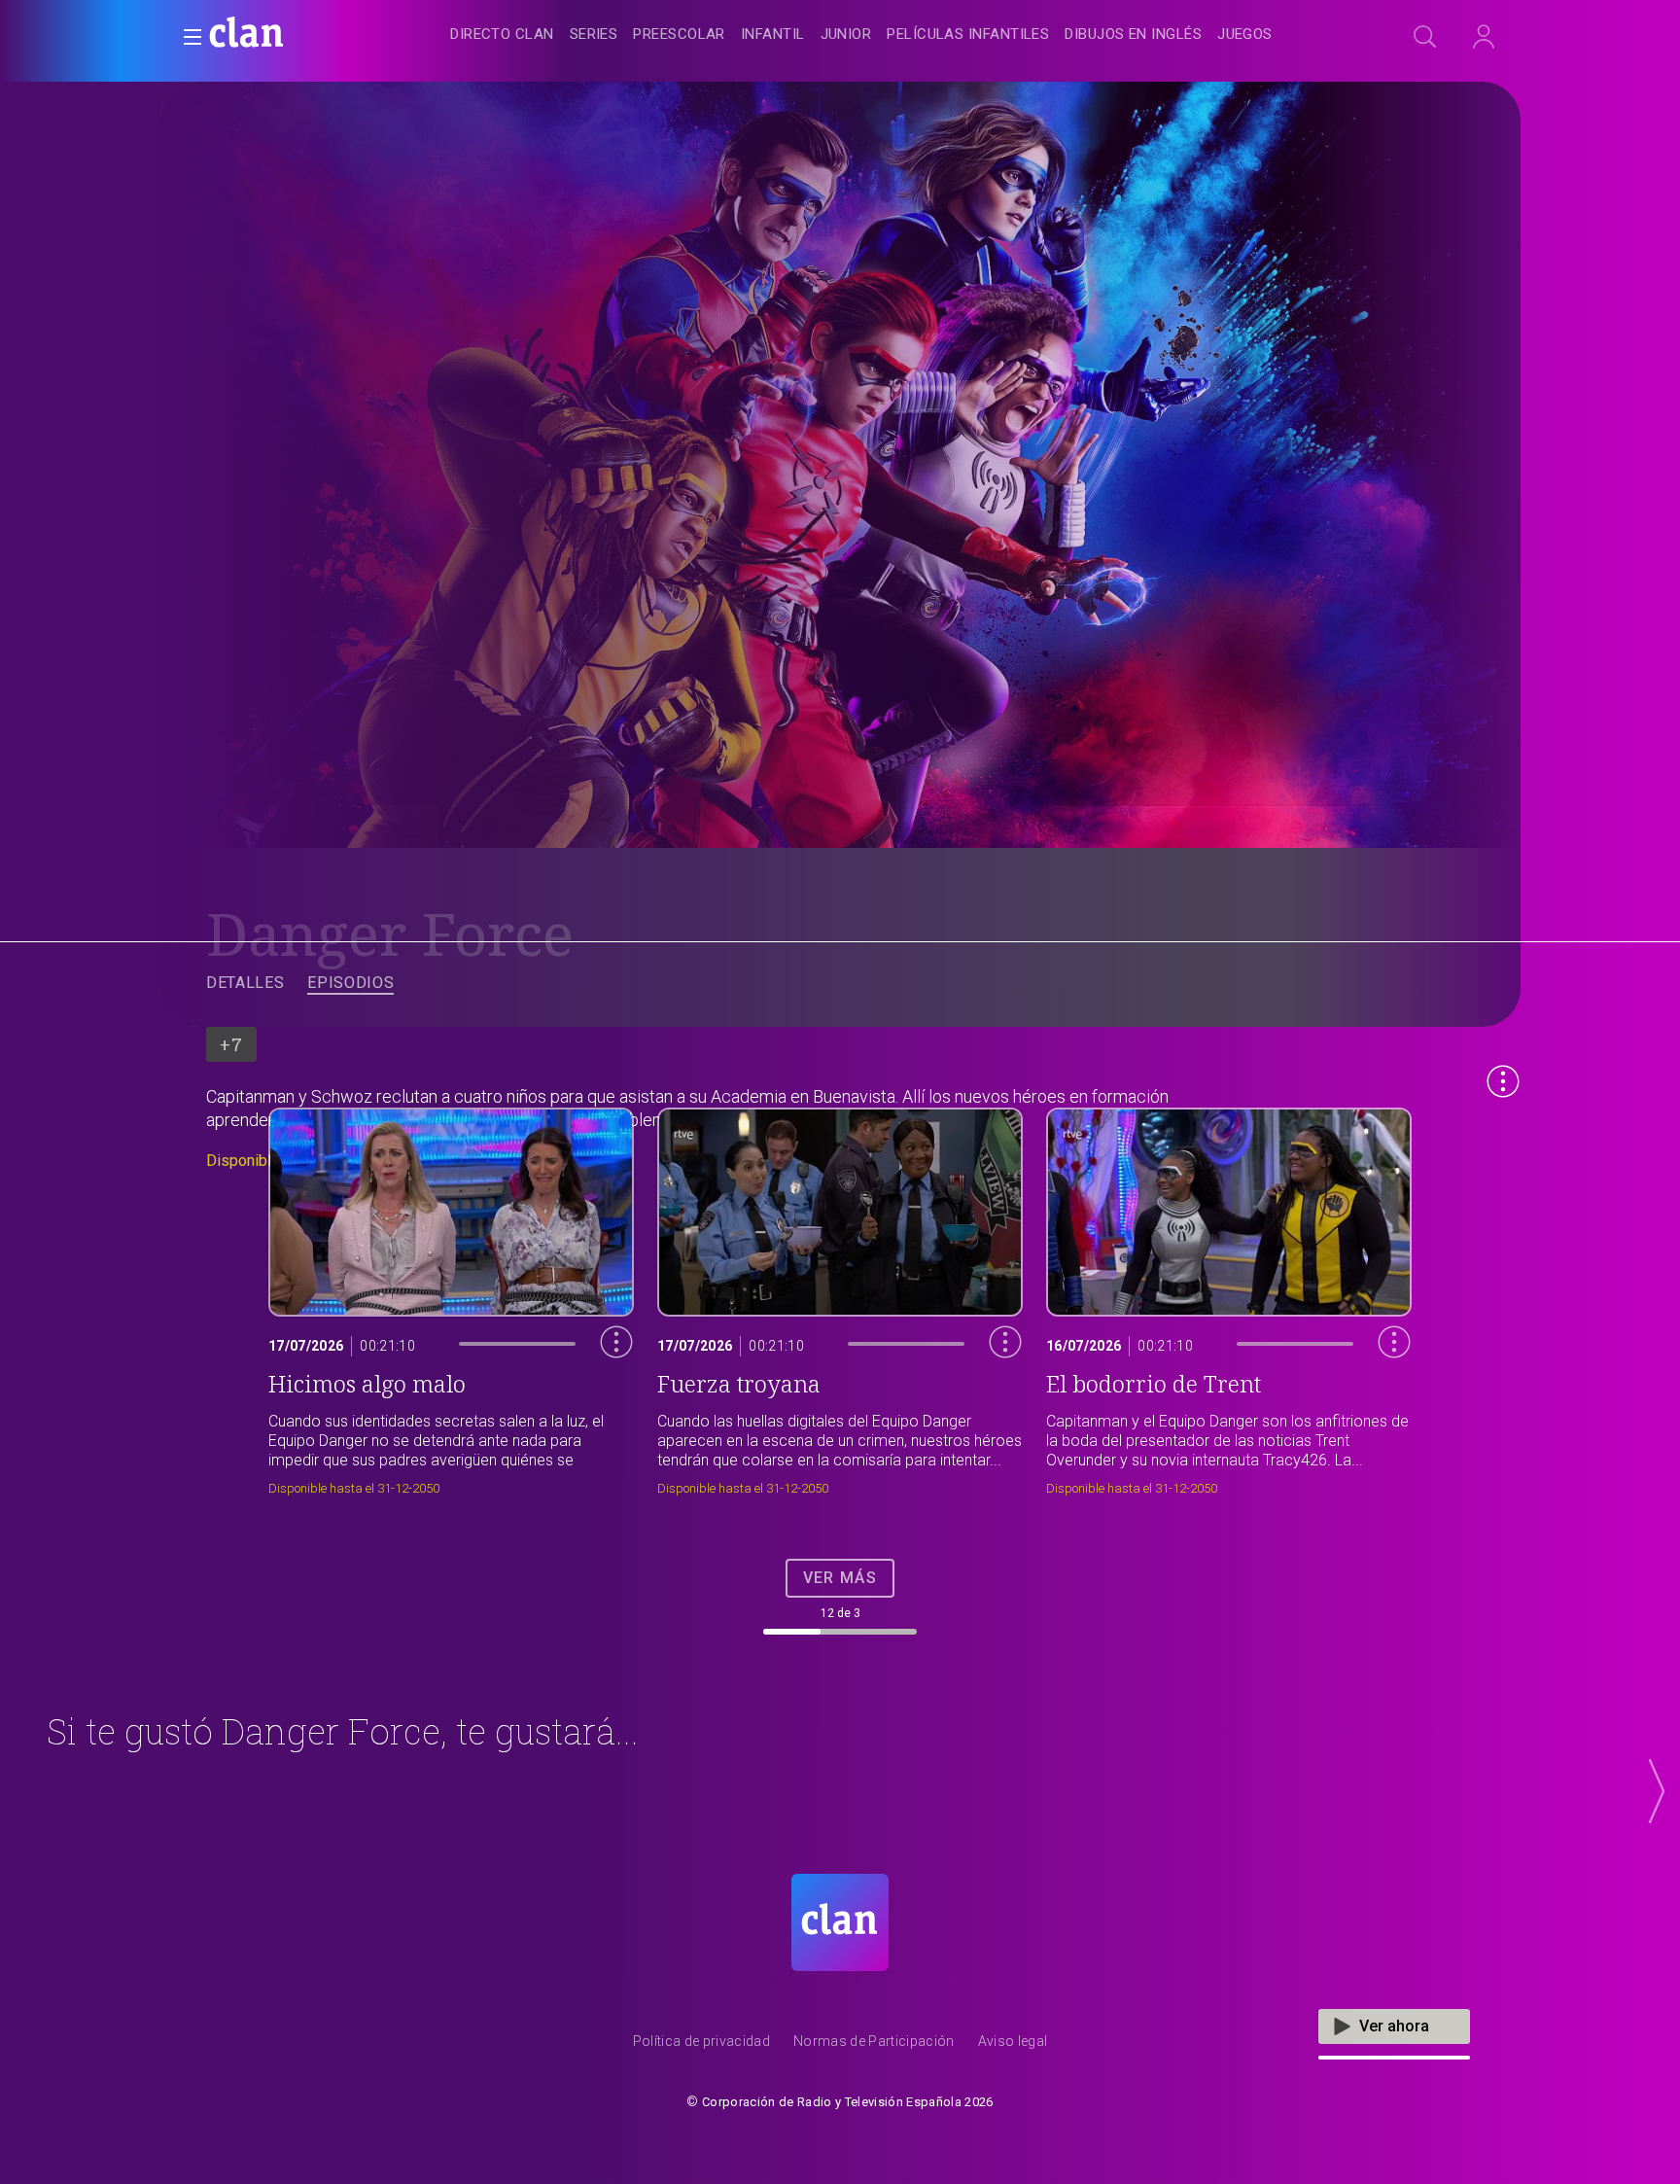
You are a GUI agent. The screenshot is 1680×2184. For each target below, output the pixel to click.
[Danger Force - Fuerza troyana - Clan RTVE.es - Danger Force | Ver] (840, 1297)
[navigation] (861, 35)
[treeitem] (502, 35)
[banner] (294, 35)
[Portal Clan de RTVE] (247, 35)
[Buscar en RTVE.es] (1425, 37)
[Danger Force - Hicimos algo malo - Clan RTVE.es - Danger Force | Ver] (451, 1297)
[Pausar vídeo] (602, 1423)
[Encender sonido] (602, 1380)
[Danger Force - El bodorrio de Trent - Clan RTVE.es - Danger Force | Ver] (1229, 1297)
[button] (187, 37)
